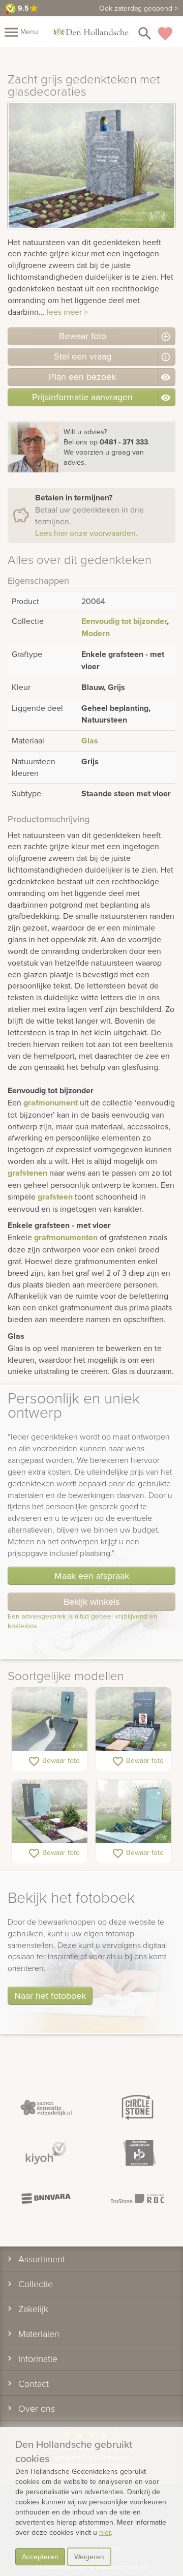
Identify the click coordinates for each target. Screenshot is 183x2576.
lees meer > (67, 312)
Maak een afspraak (92, 1576)
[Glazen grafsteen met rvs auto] (133, 1719)
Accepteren (40, 2557)
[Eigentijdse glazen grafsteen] (50, 1812)
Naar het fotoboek (50, 1996)
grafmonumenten (66, 1237)
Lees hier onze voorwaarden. (86, 533)
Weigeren (89, 2557)
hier (105, 2532)
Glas (90, 741)
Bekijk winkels (91, 1601)
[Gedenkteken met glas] (133, 1812)
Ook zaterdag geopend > (139, 8)
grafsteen (55, 1197)
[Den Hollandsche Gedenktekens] (90, 32)
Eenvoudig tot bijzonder (124, 621)
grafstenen (27, 1173)
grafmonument (51, 1103)
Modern (96, 633)
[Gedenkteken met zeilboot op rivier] (50, 1719)
